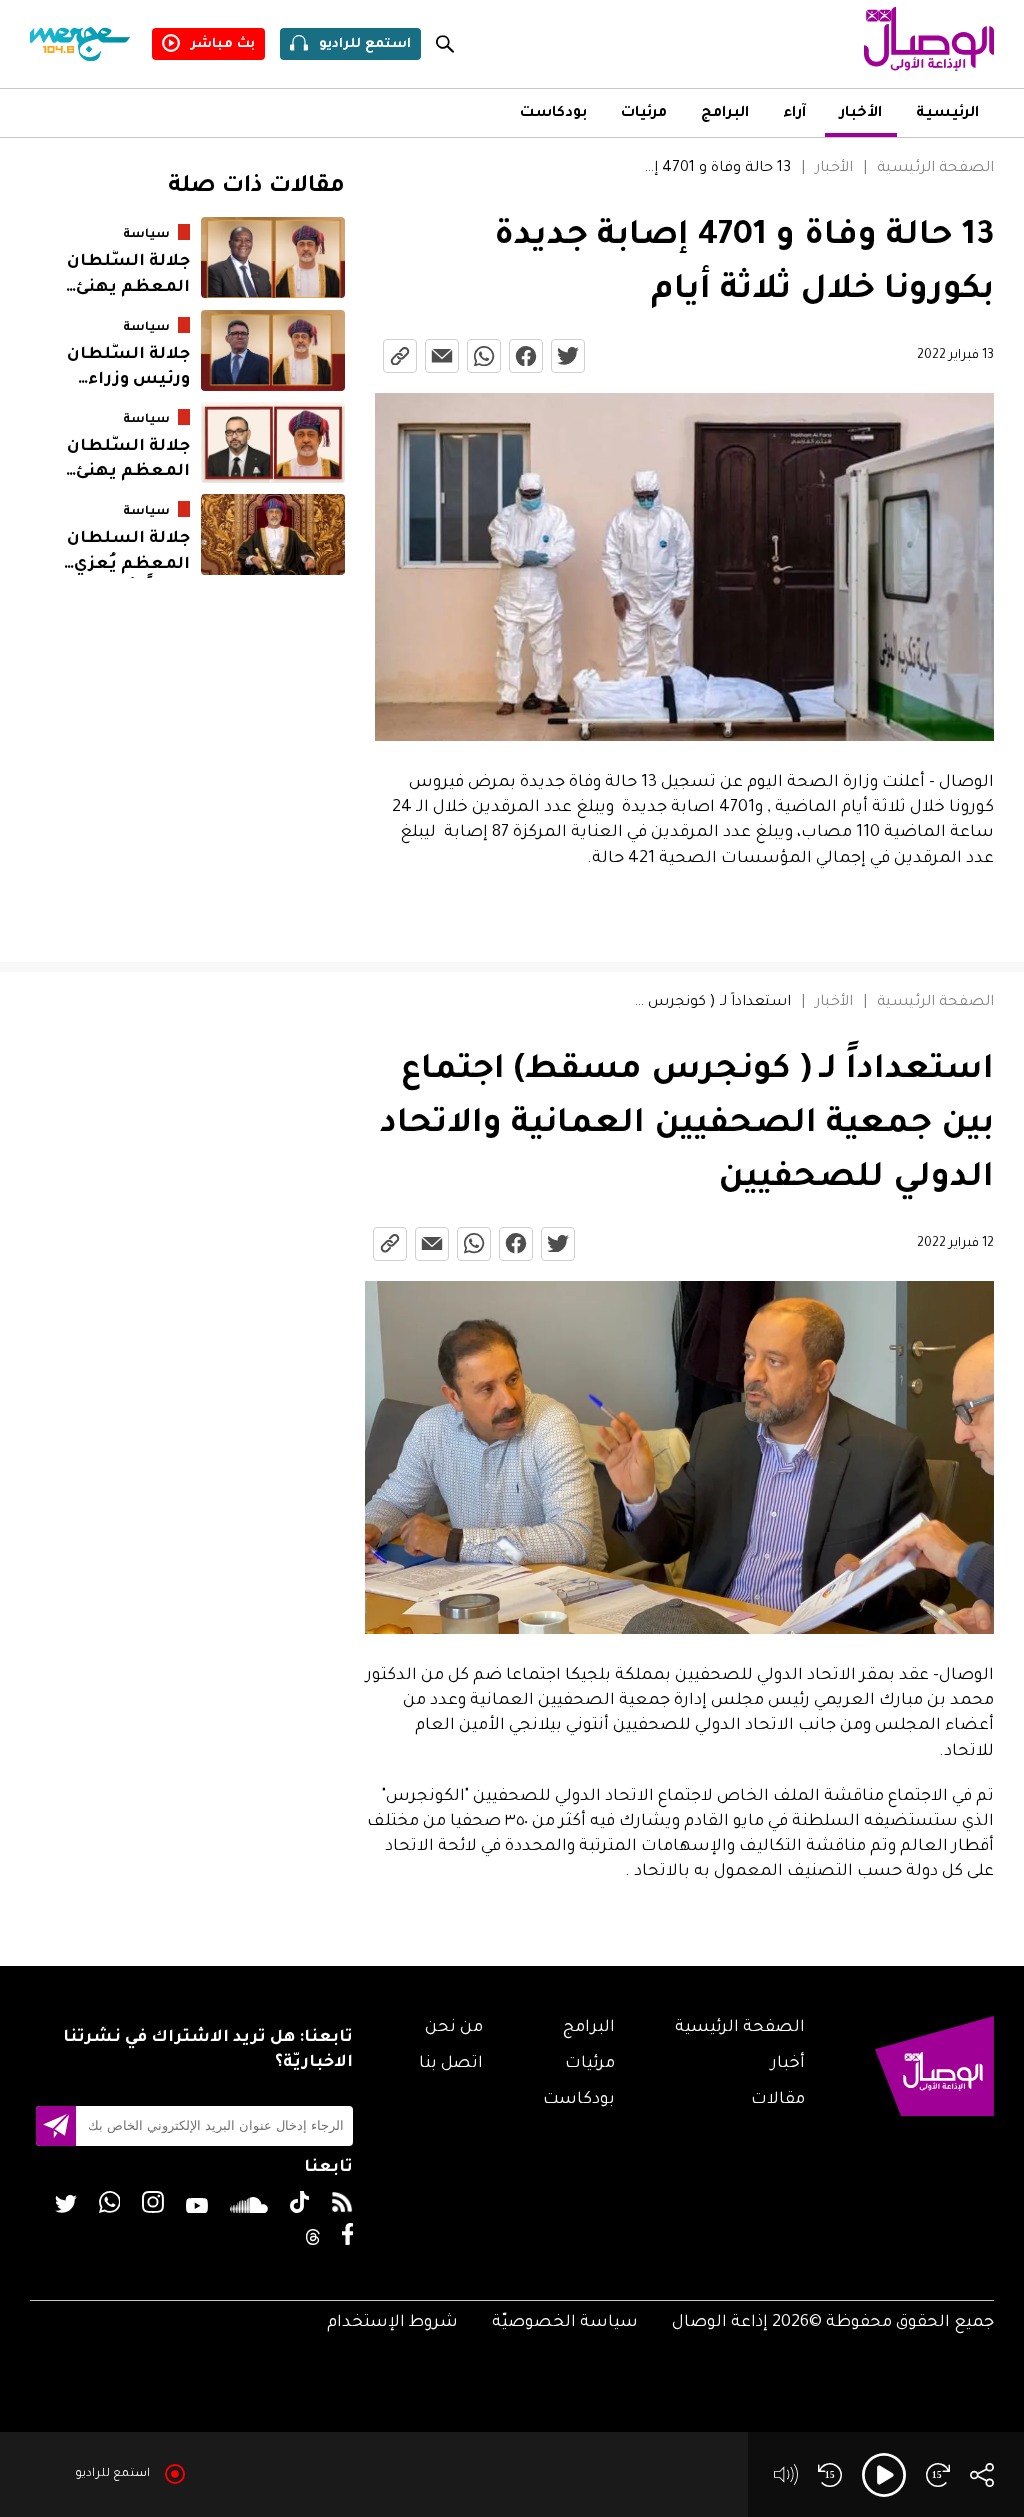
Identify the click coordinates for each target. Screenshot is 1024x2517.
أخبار (788, 2064)
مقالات (778, 2100)
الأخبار (861, 114)
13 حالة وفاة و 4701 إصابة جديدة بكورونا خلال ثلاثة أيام (713, 169)
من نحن (454, 2028)
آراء (794, 114)
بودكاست (553, 114)
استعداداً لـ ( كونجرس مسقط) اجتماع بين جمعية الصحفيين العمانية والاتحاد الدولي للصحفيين (712, 1003)
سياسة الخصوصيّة (565, 2323)
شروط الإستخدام (392, 2323)
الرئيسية (947, 114)
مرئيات (644, 114)
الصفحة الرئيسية (935, 169)
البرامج (725, 114)
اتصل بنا (451, 2064)
